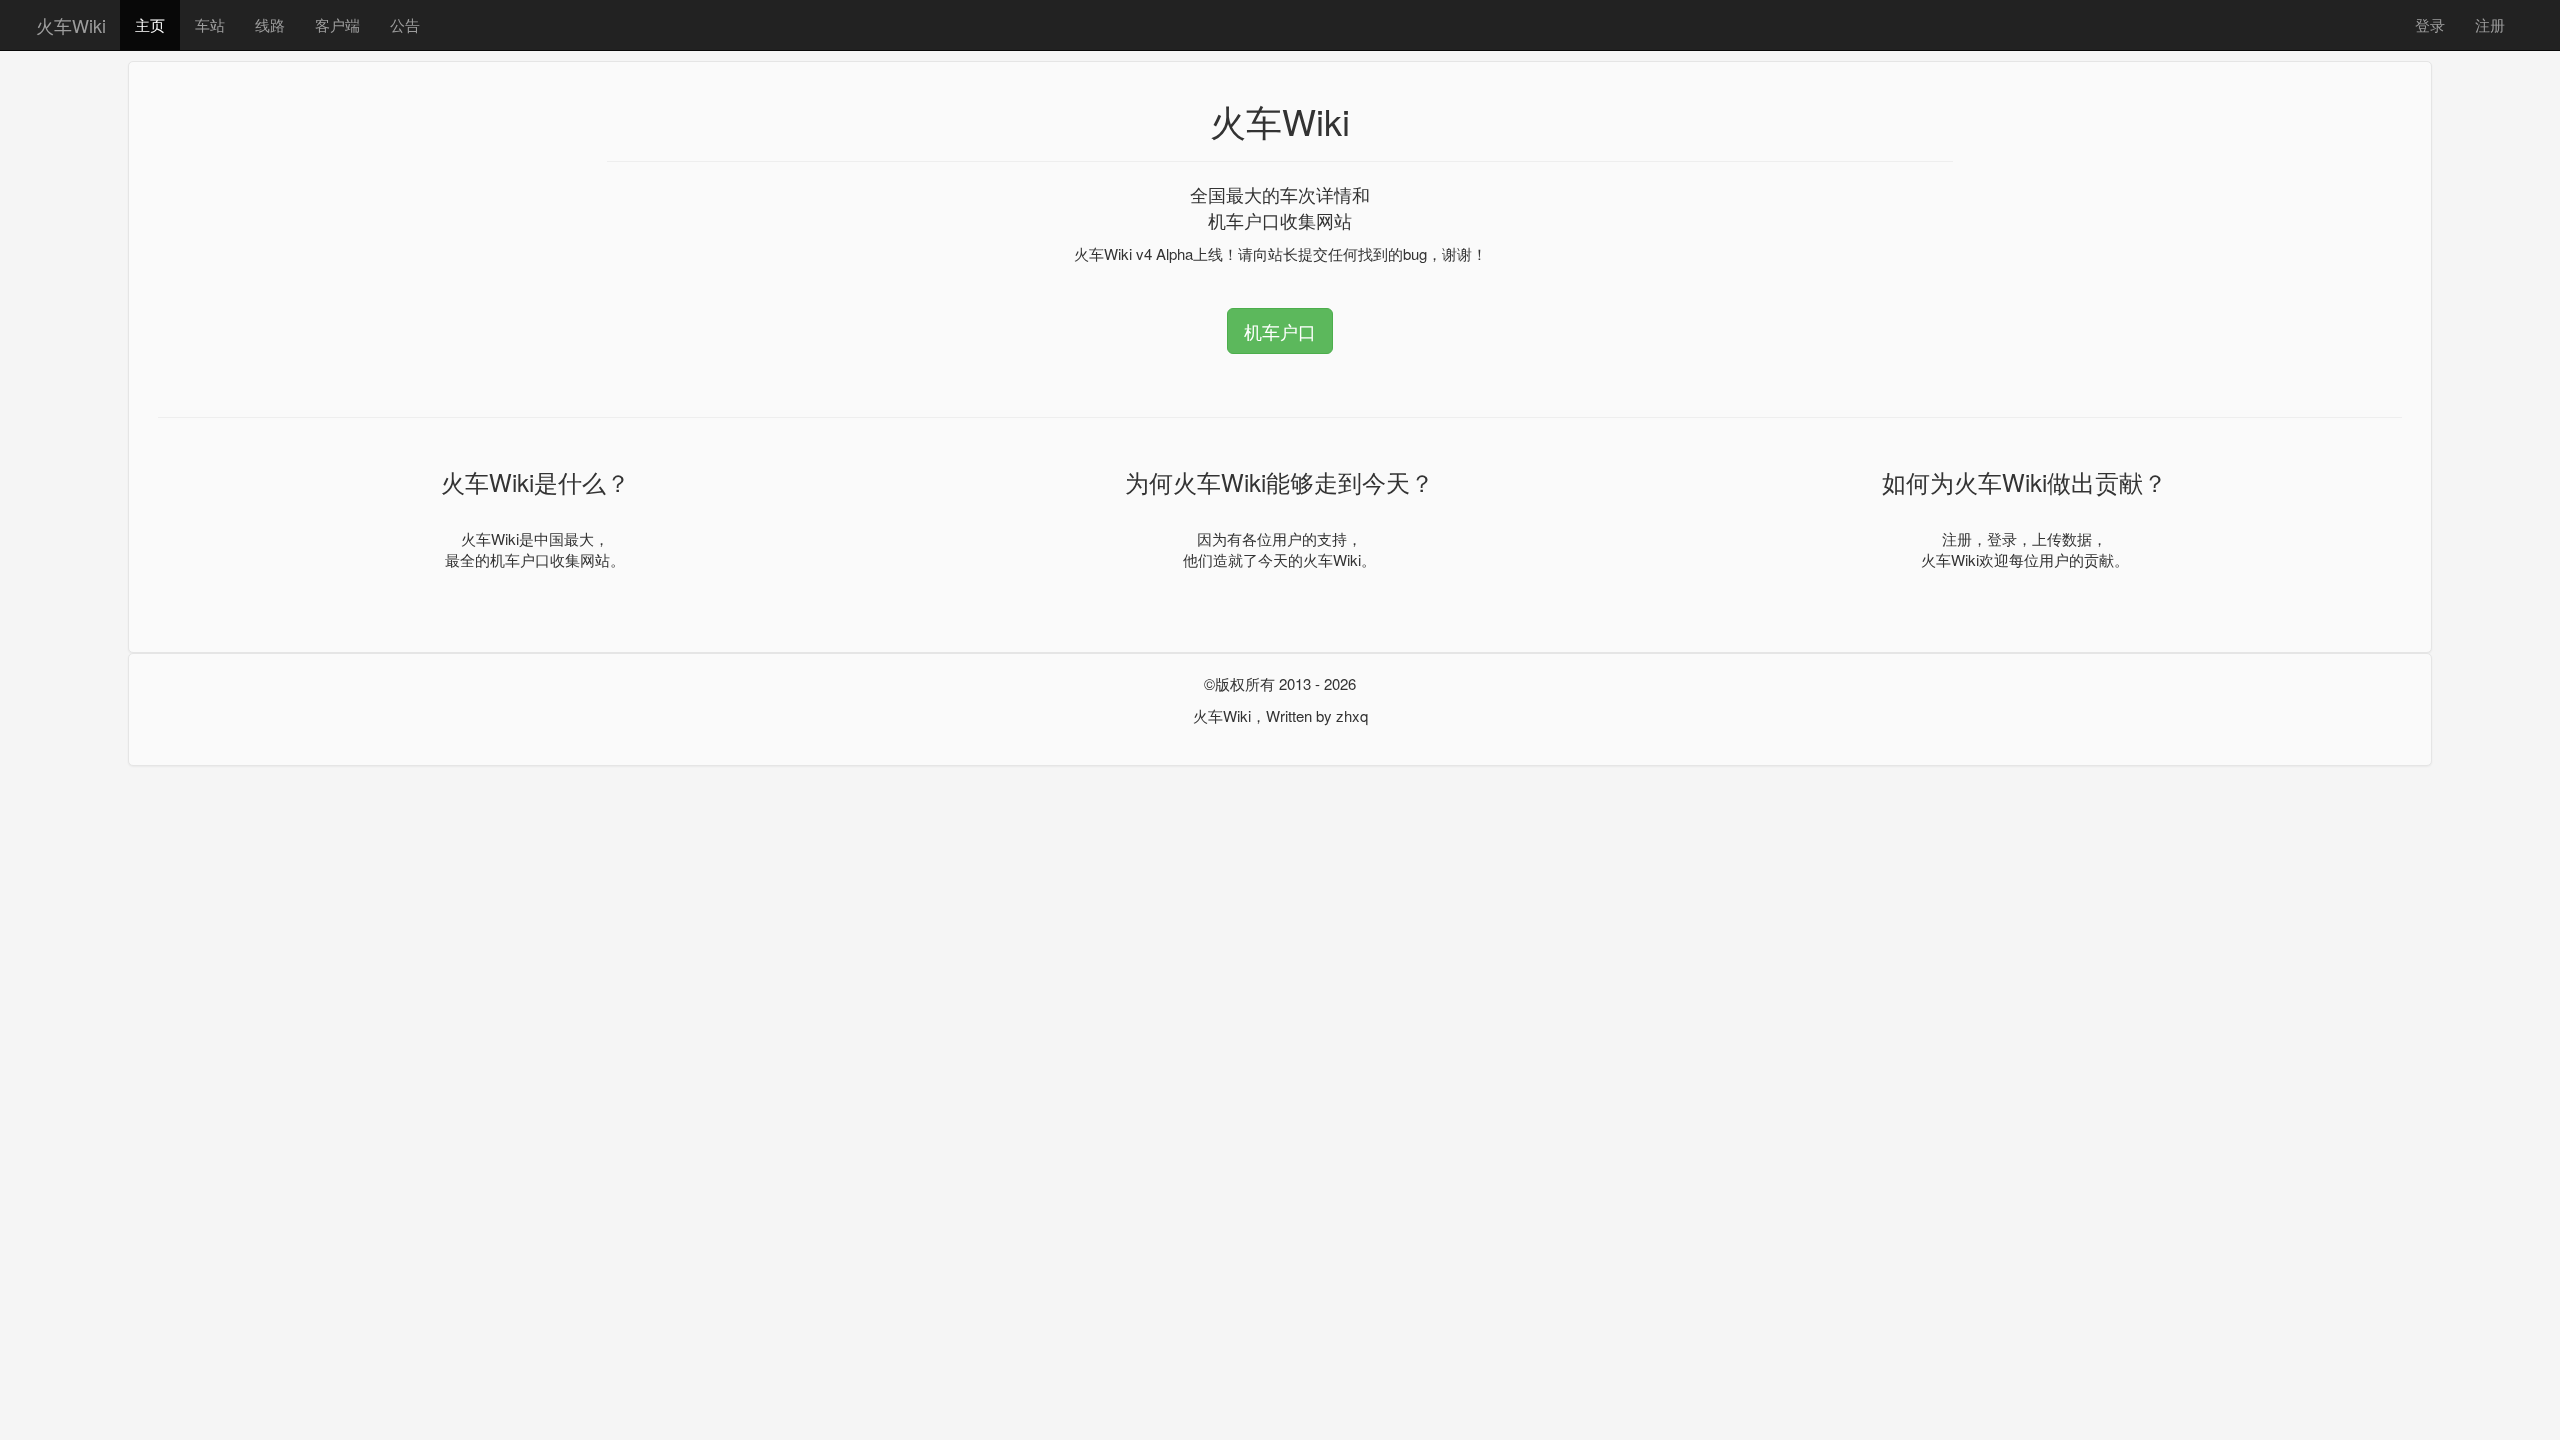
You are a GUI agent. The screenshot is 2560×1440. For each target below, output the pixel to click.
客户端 (337, 24)
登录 (2430, 24)
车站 (210, 24)
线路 (270, 24)
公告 (405, 24)
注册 (2490, 24)
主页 (150, 24)
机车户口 (1280, 331)
